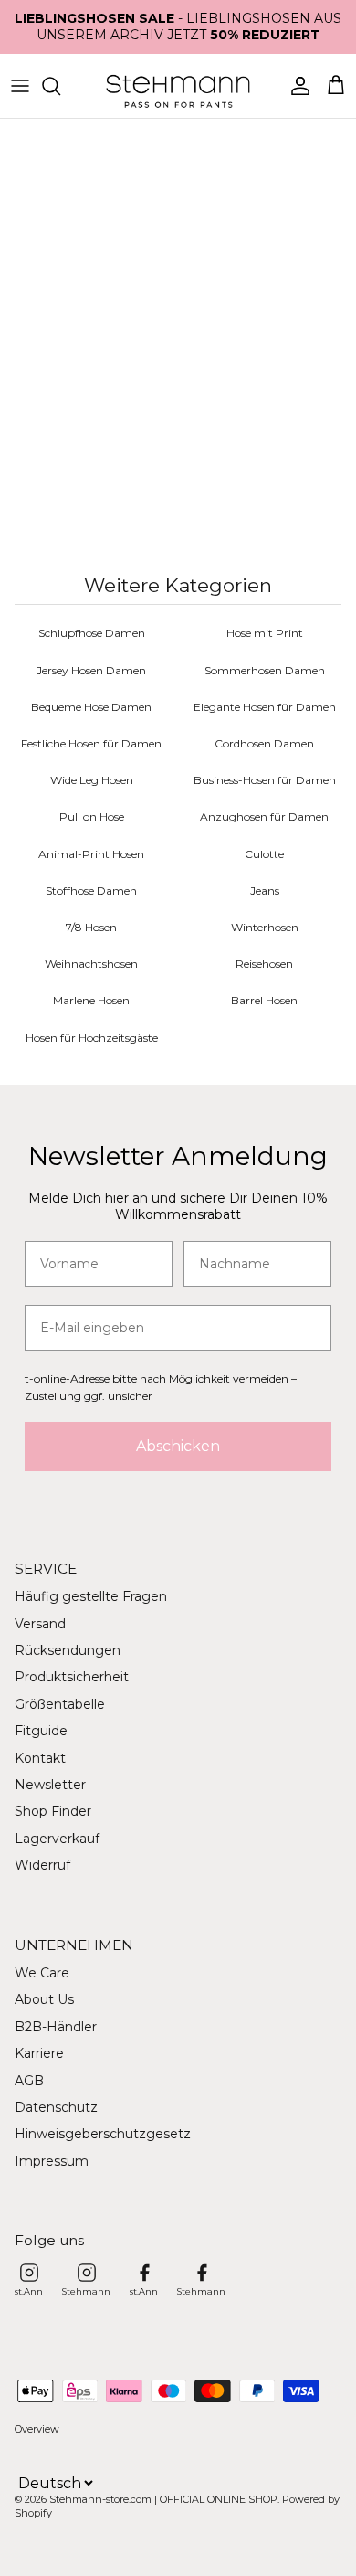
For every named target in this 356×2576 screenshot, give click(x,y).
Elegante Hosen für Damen (265, 707)
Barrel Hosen (264, 1000)
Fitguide (41, 1731)
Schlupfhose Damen (92, 633)
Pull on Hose (92, 816)
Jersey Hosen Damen (91, 670)
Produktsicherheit (72, 1677)
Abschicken (178, 1446)
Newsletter (50, 1785)
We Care (42, 1973)
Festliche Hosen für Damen (91, 743)
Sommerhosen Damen (265, 670)
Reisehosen (264, 964)
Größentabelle (60, 1704)
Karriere (39, 2053)
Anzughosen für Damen (264, 816)
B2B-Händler (56, 2027)
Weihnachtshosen (91, 964)
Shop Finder (53, 1811)
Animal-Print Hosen (91, 854)
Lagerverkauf (57, 1839)
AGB (29, 2081)
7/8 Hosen (91, 927)
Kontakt (40, 1758)
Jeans (265, 890)
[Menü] (20, 86)
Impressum (52, 2161)
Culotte (264, 854)
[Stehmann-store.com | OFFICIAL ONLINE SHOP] (178, 86)
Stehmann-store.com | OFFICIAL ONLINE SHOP (163, 2499)
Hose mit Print (265, 633)
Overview (37, 2429)
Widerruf (42, 1865)
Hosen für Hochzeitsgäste (92, 1038)
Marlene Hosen (91, 1000)
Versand (40, 1624)
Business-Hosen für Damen (265, 780)
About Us (44, 1999)
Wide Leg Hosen (92, 780)
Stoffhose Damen (91, 890)
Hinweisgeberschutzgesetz (103, 2134)
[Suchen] (60, 86)
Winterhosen (265, 927)
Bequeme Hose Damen (91, 707)
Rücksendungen (68, 1650)
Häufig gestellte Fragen (91, 1596)
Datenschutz (56, 2107)
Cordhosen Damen (264, 743)
